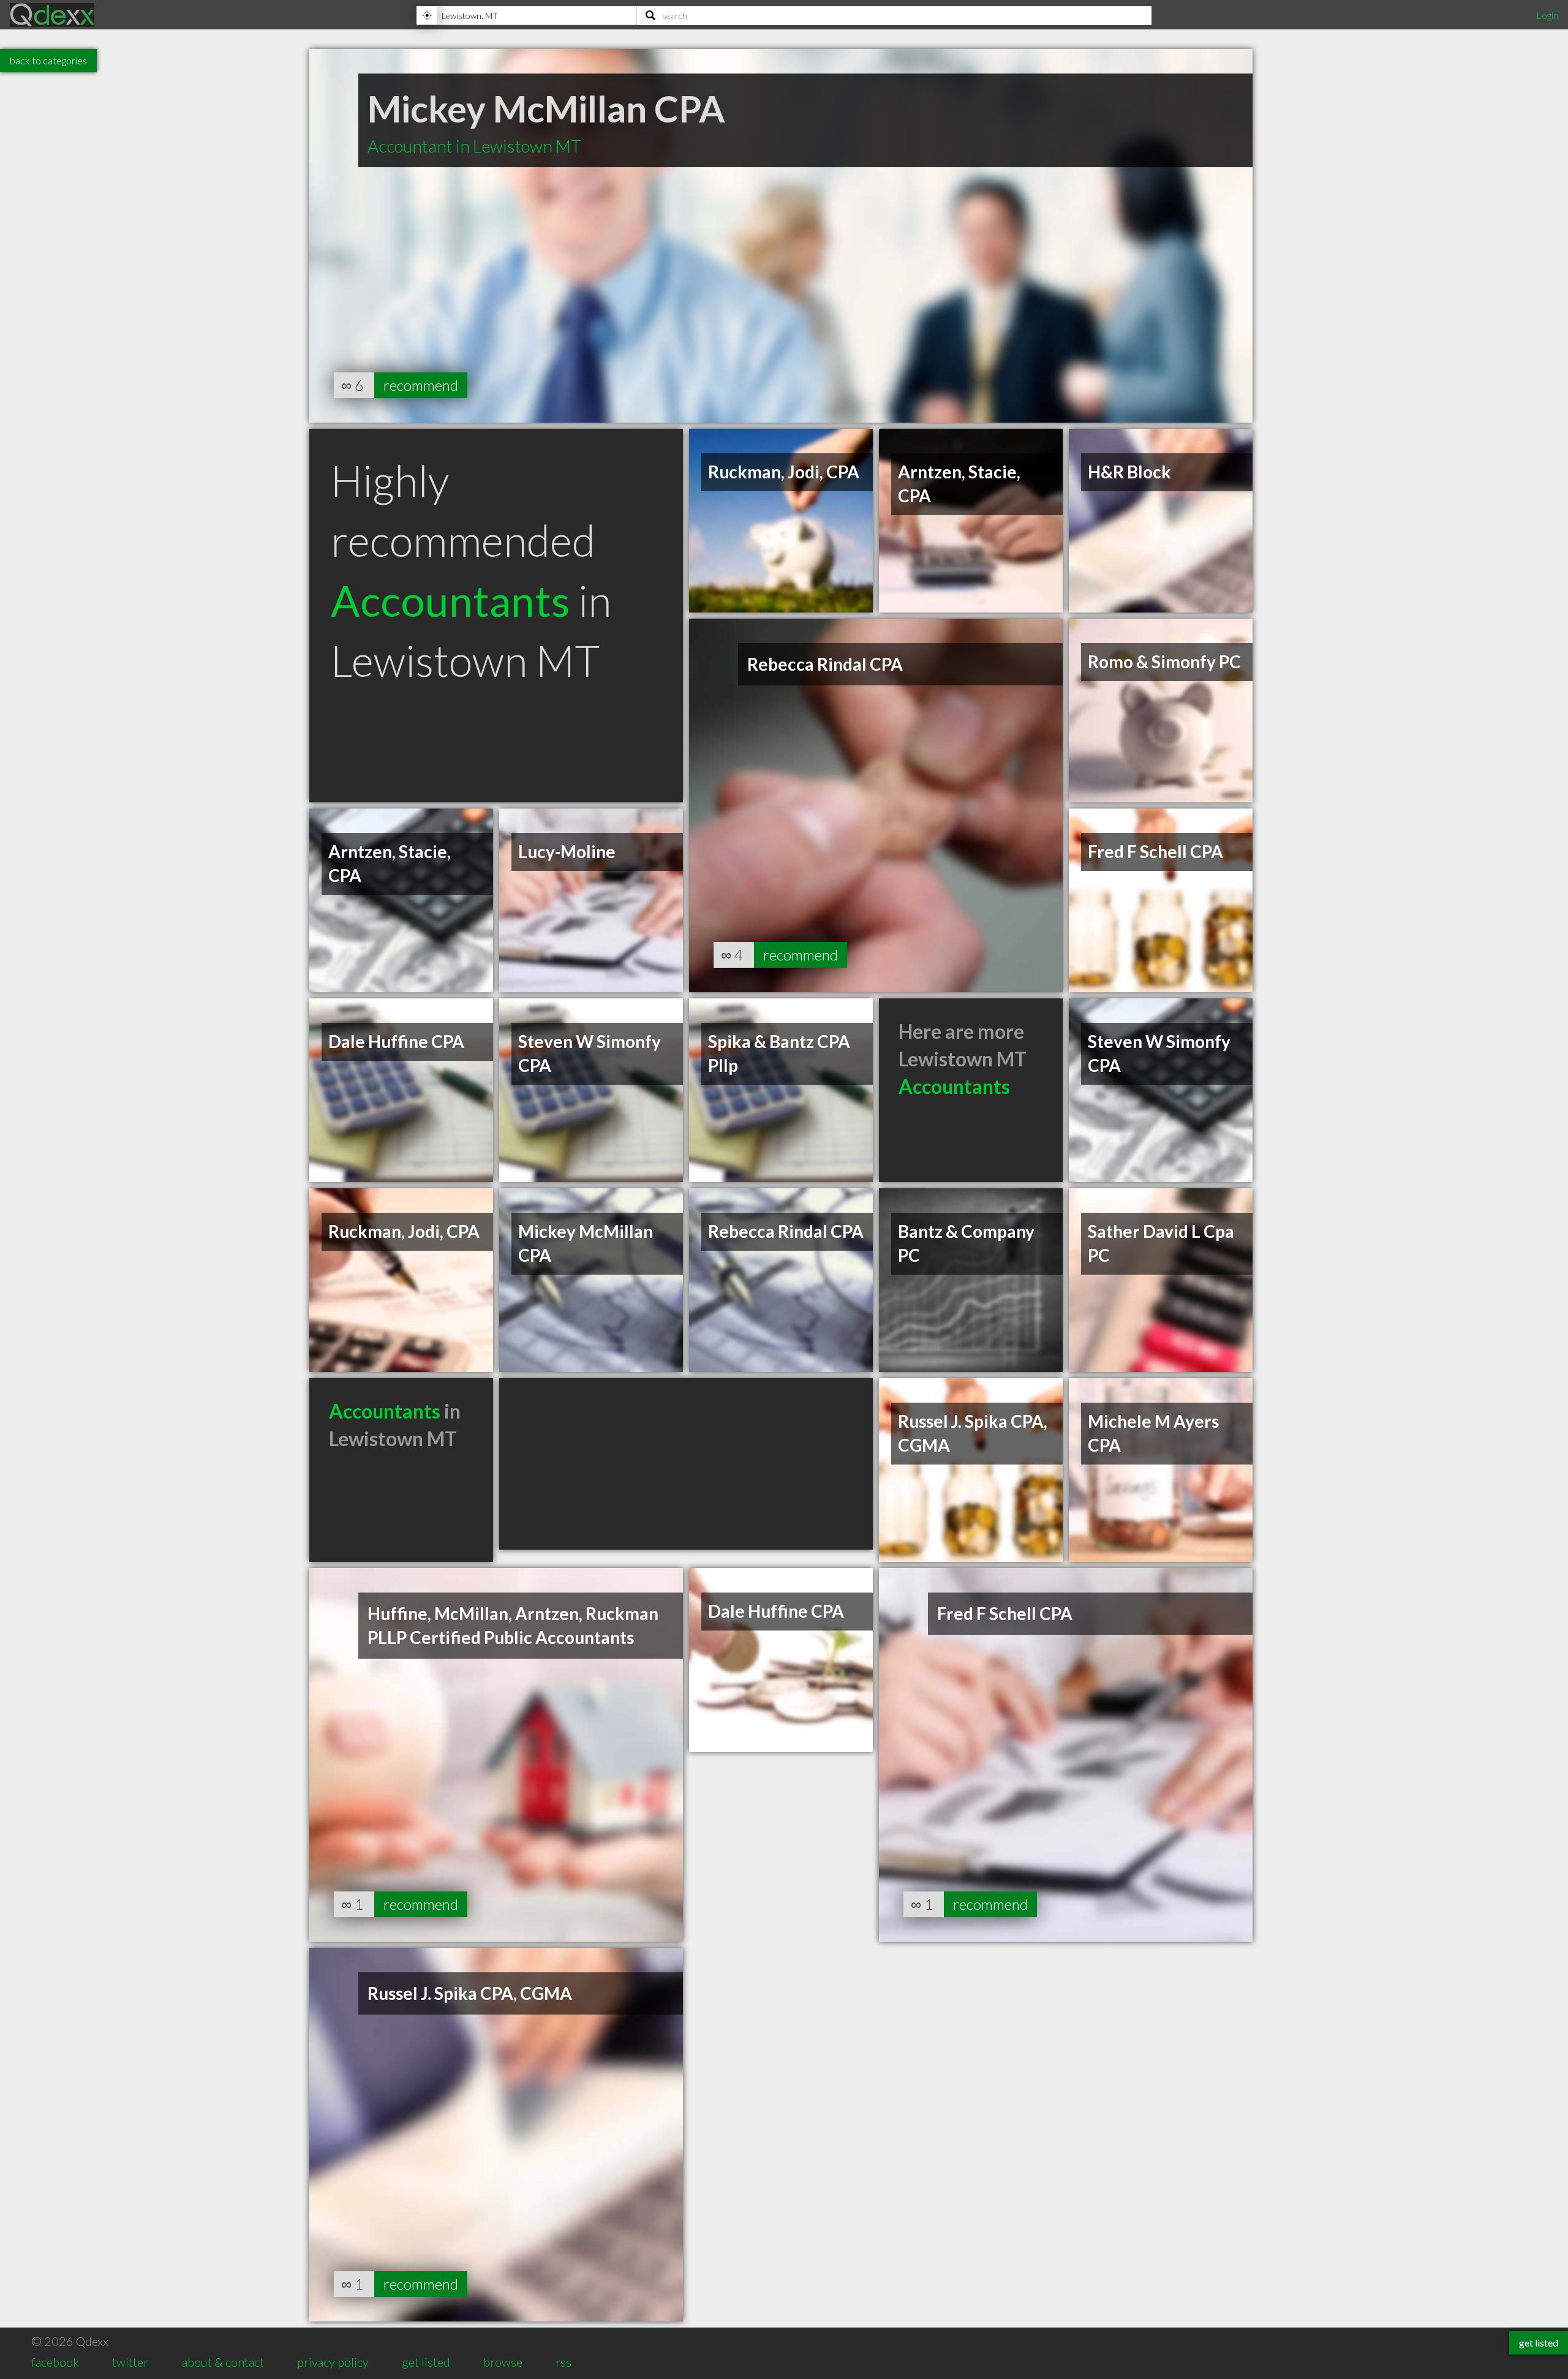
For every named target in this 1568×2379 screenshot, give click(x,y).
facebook (55, 2362)
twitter (130, 2362)
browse (503, 2362)
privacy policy (333, 2362)
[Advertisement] (686, 1464)
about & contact (223, 2362)
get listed (426, 2362)
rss (563, 2362)
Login (1547, 15)
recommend (421, 385)
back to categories (48, 60)
